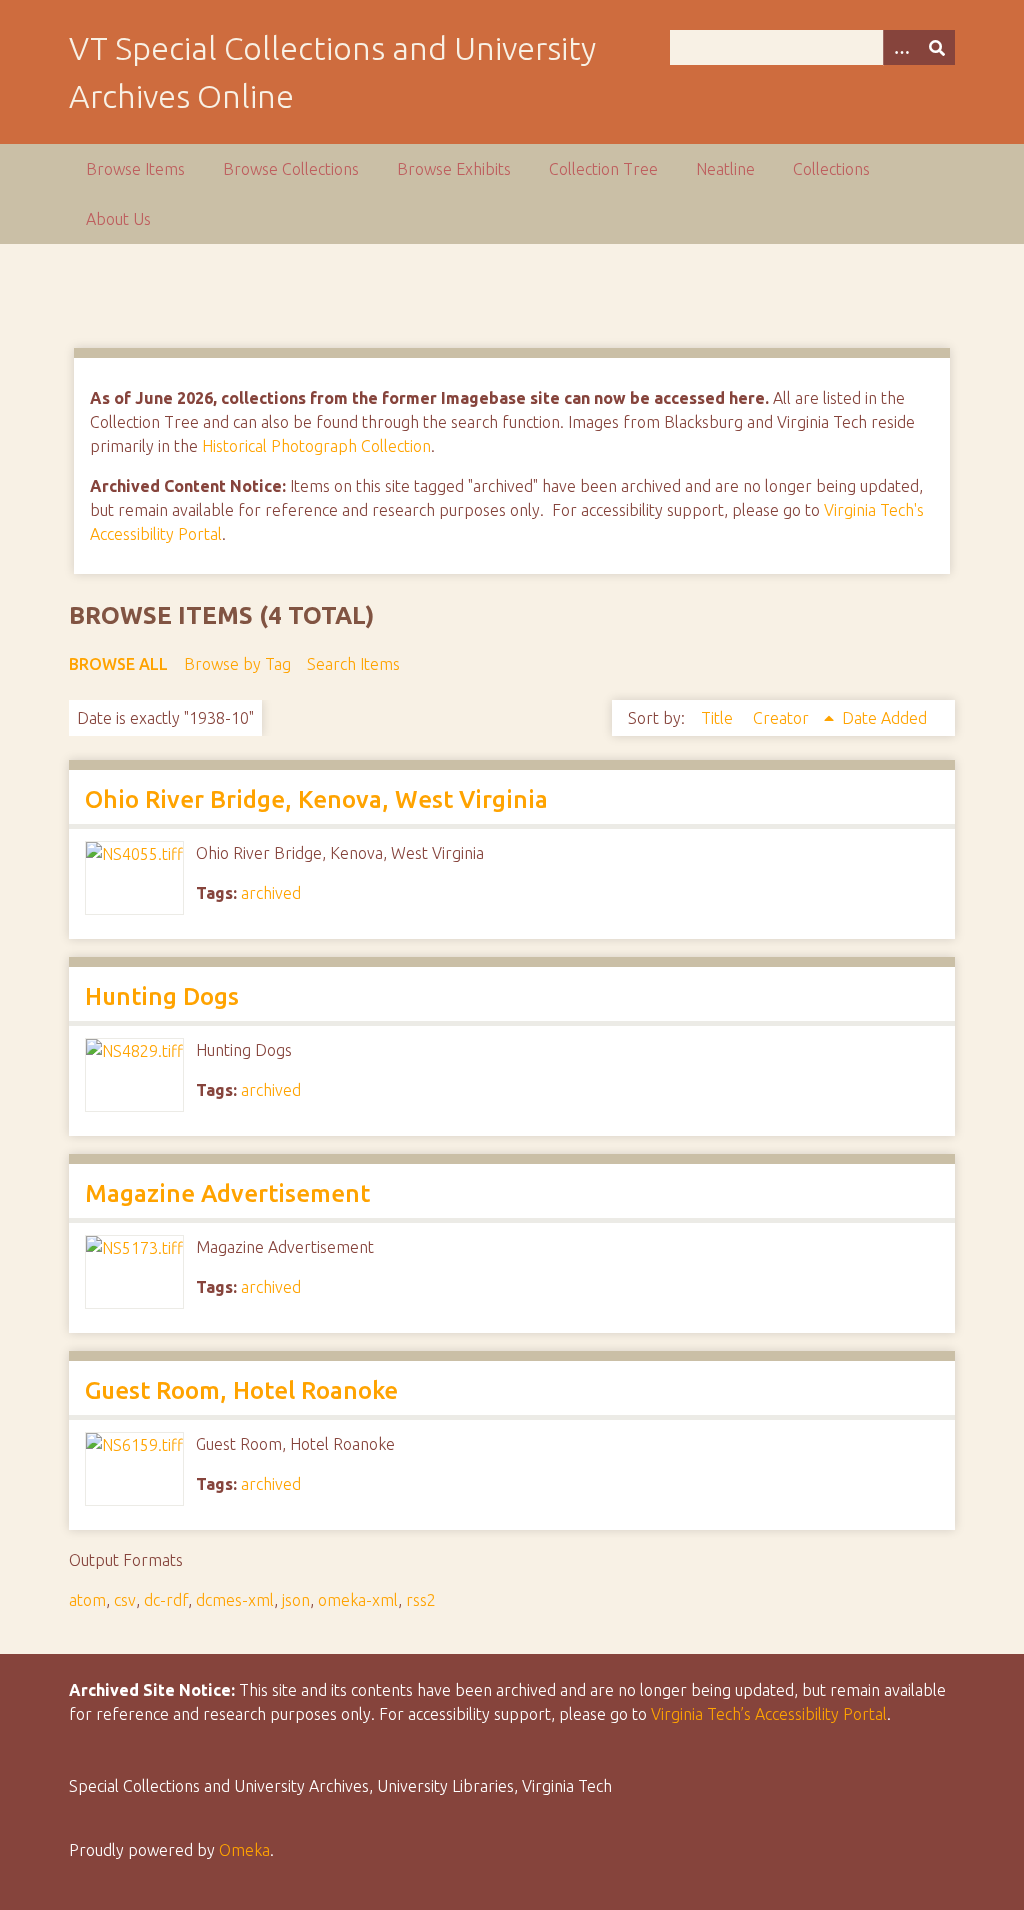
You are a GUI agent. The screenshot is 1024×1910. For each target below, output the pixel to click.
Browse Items (135, 169)
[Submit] (937, 47)
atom (87, 1600)
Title (719, 718)
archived (271, 893)
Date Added (884, 718)
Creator (783, 718)
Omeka (244, 1850)
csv (125, 1600)
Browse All (118, 664)
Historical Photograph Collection (316, 446)
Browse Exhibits (454, 169)
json (296, 1600)
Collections (831, 169)
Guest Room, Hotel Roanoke (241, 1390)
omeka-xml (358, 1600)
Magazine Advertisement (227, 1193)
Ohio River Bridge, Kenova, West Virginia (316, 799)
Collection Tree (603, 169)
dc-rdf (166, 1600)
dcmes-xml (235, 1600)
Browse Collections (291, 169)
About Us (118, 219)
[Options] (901, 47)
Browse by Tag (237, 664)
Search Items (353, 664)
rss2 (421, 1600)
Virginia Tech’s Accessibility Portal (769, 1714)
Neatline (725, 169)
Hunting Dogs (162, 996)
